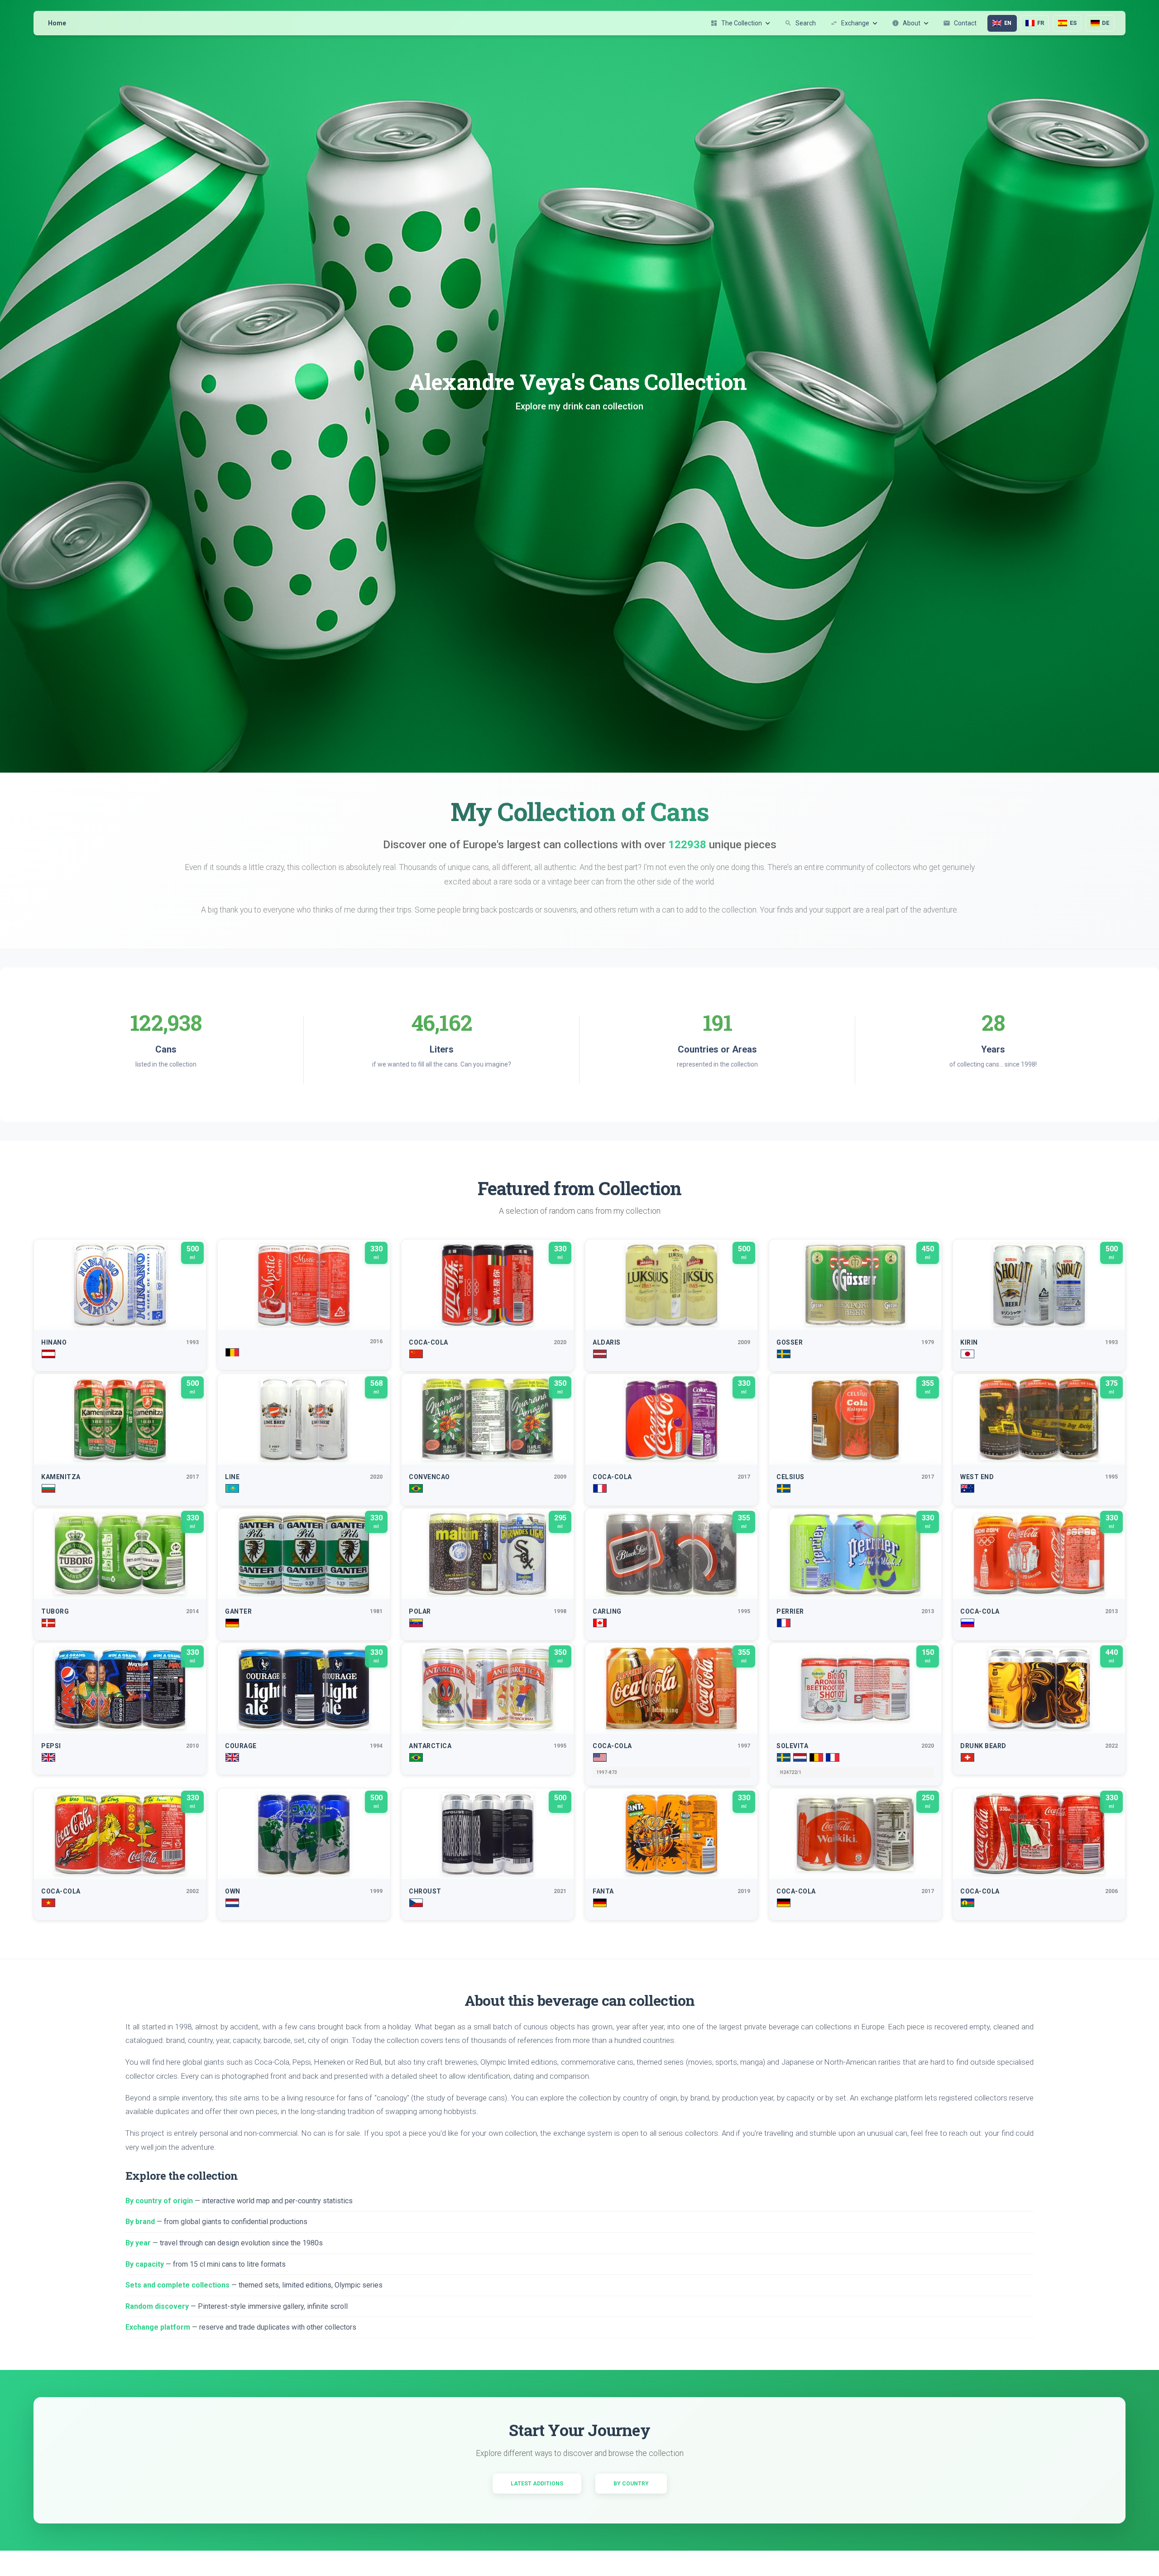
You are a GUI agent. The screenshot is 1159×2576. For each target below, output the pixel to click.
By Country (631, 2484)
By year (138, 2243)
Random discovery (157, 2306)
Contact (960, 23)
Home (57, 23)
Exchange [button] (850, 23)
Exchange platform (158, 2327)
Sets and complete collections (177, 2285)
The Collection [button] (736, 23)
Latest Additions (537, 2484)
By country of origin (159, 2201)
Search (800, 23)
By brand (140, 2222)
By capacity (145, 2264)
